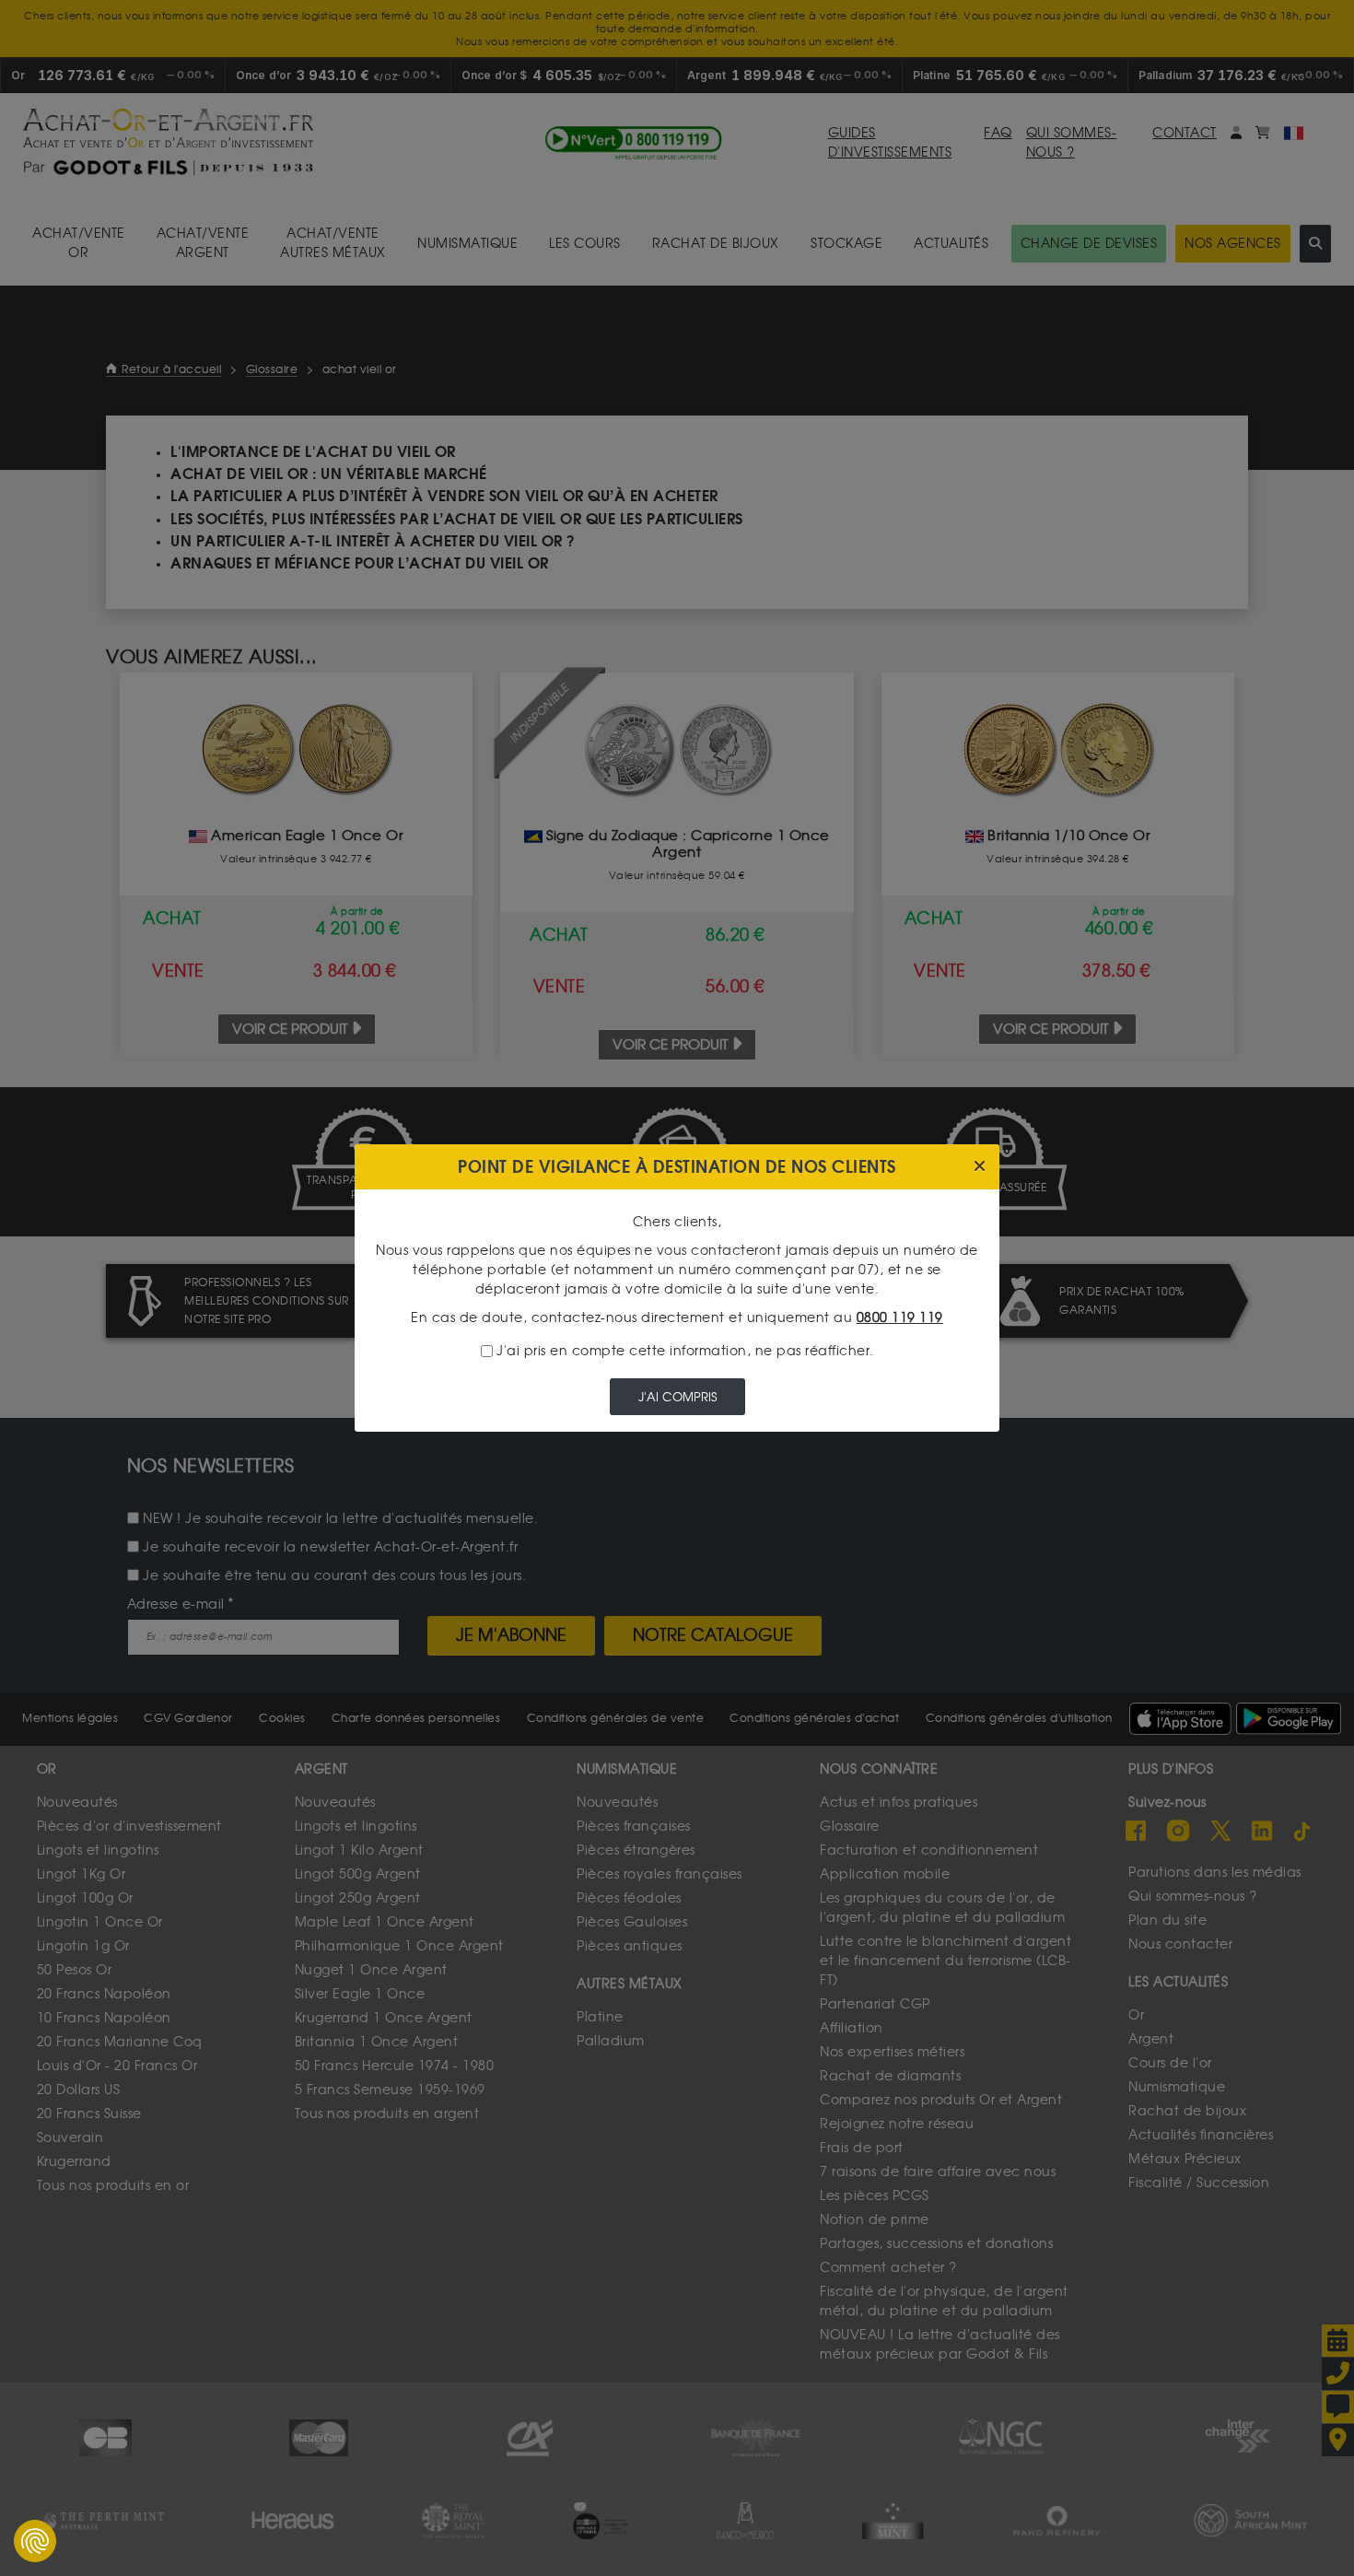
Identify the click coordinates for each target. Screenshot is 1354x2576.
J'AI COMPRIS (677, 1397)
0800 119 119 (900, 1318)
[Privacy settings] (35, 2541)
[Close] (980, 1167)
